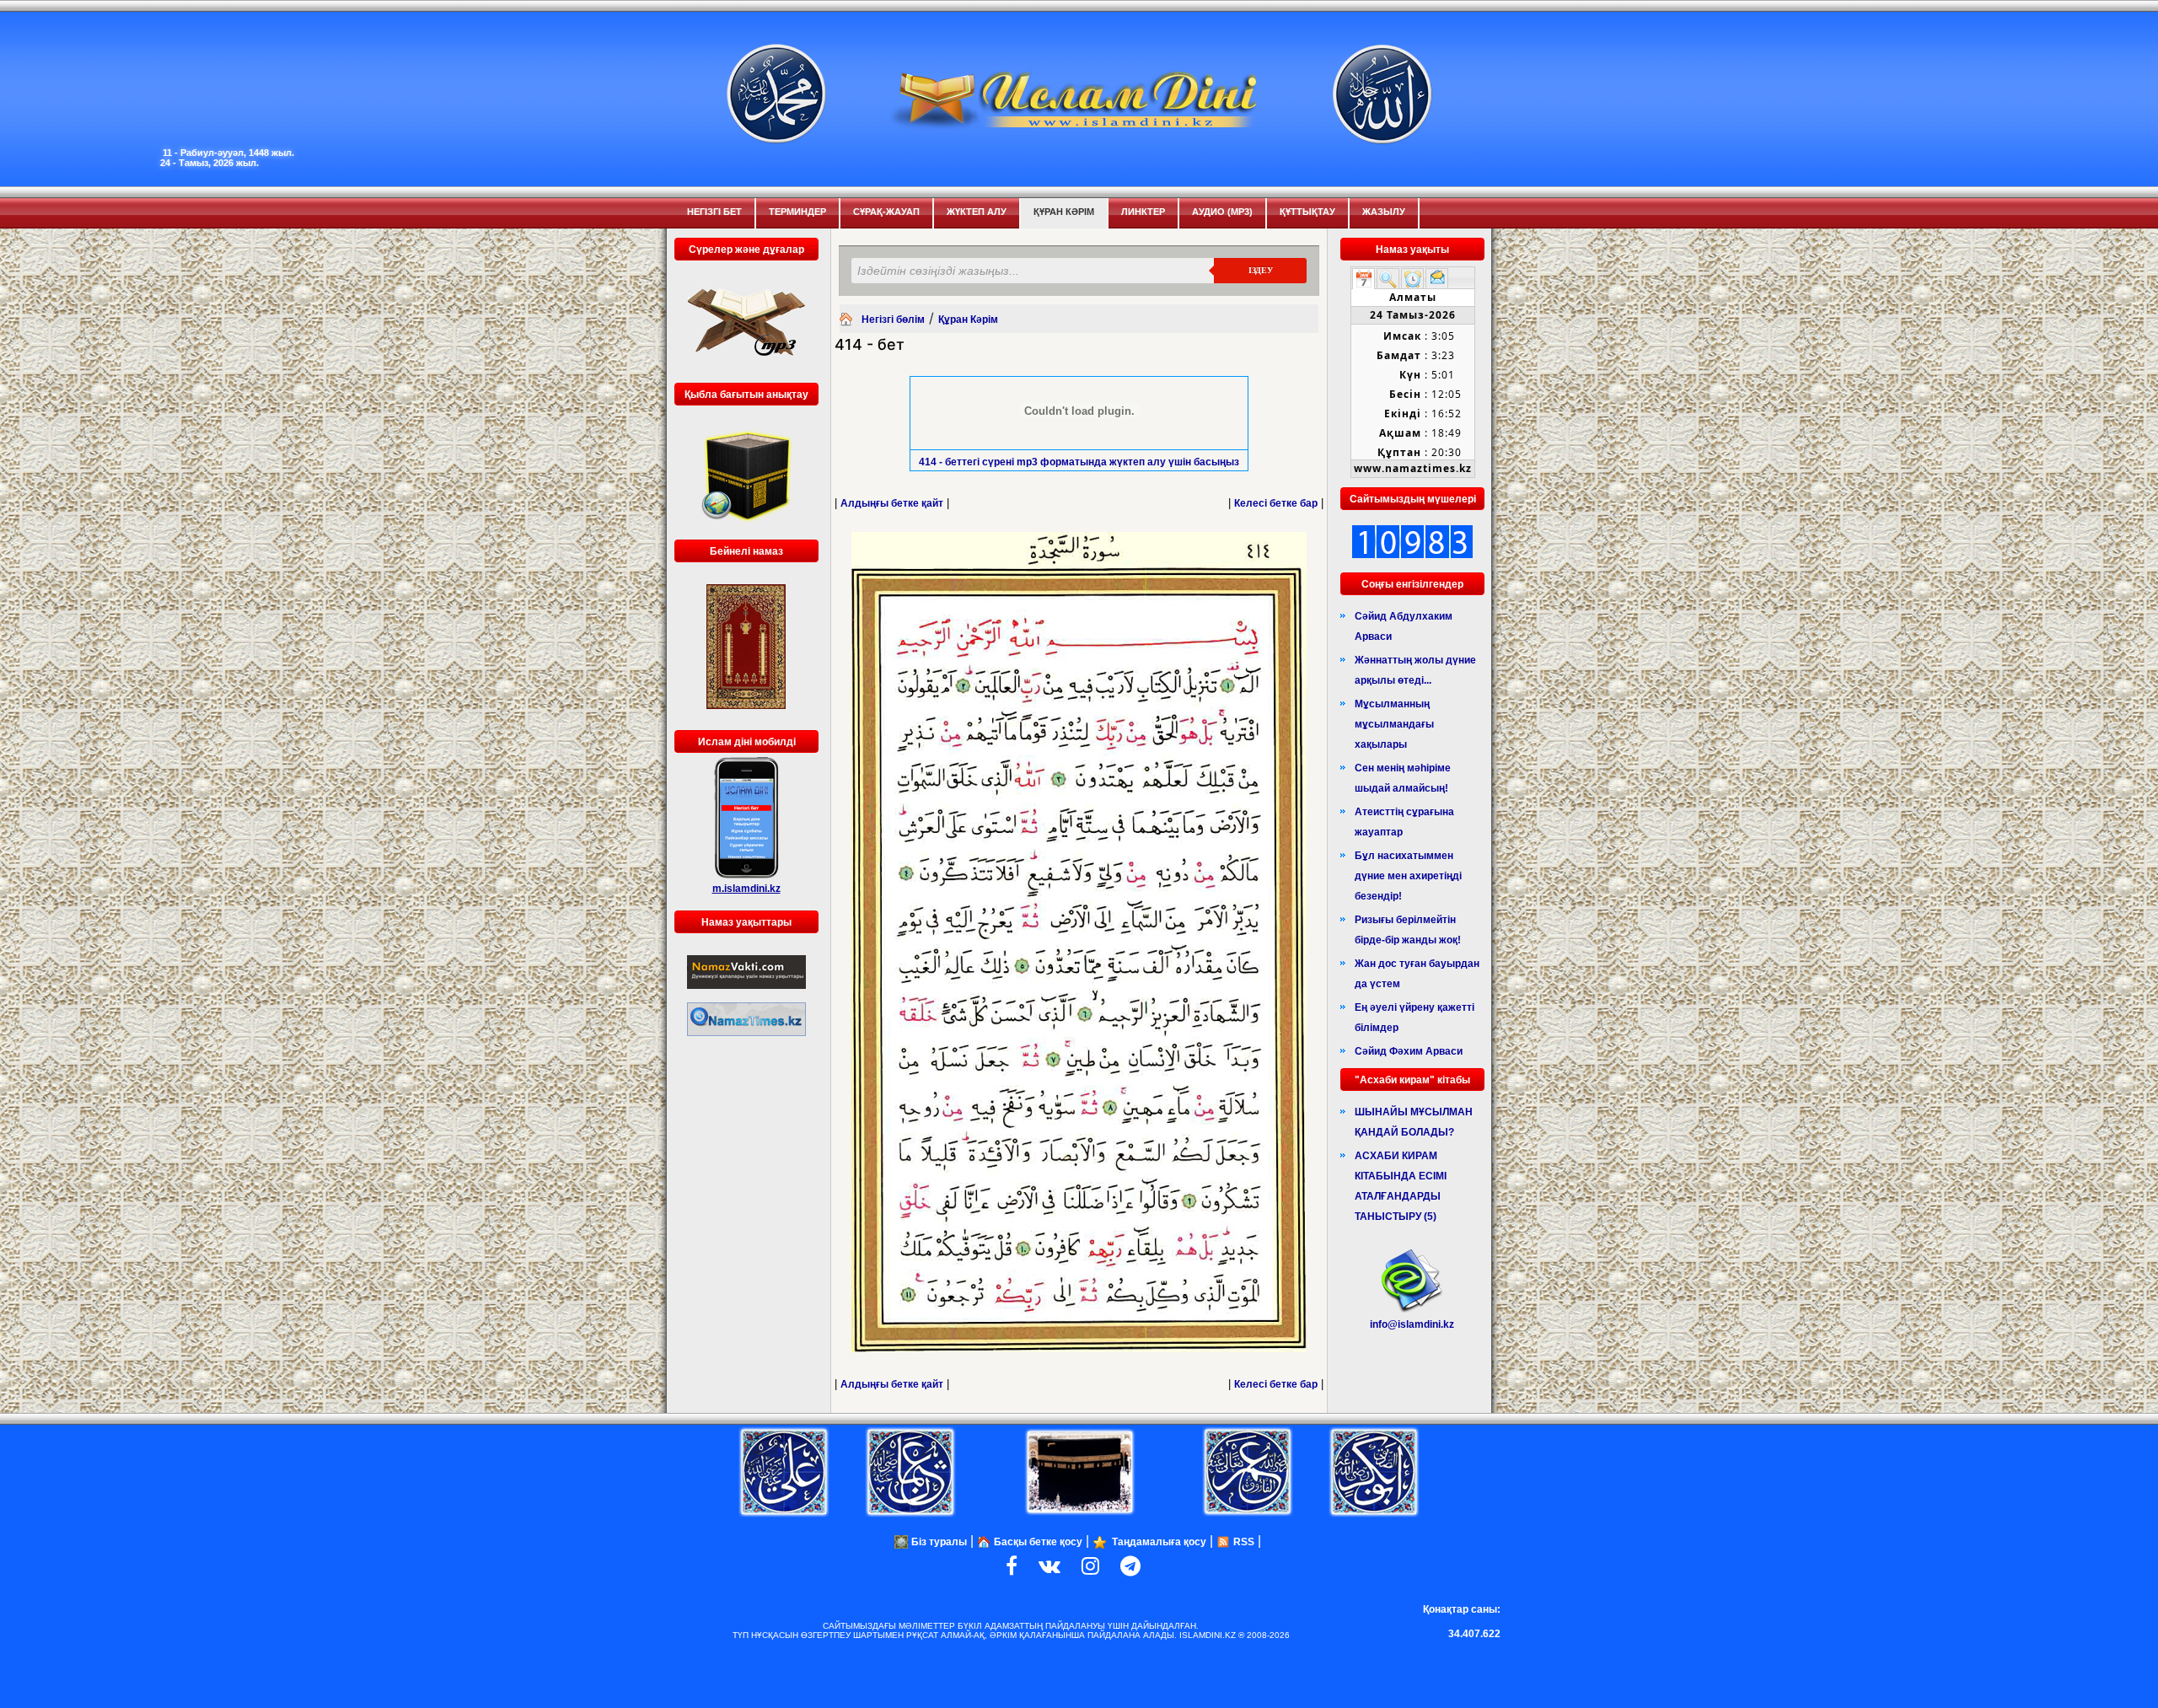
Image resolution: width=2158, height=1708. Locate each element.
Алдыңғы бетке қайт (892, 503)
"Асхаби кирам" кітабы (1412, 1080)
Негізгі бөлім (893, 320)
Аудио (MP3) (1222, 212)
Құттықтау (1307, 212)
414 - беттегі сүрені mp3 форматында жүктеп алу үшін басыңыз (1079, 462)
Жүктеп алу (977, 212)
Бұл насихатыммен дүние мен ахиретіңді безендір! (1408, 876)
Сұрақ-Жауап (886, 212)
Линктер (1143, 212)
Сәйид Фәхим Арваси (1409, 1051)
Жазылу (1384, 212)
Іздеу (1261, 270)
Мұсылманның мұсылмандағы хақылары (1394, 724)
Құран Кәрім (1064, 212)
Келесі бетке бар (1276, 503)
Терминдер (797, 212)
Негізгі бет (714, 212)
